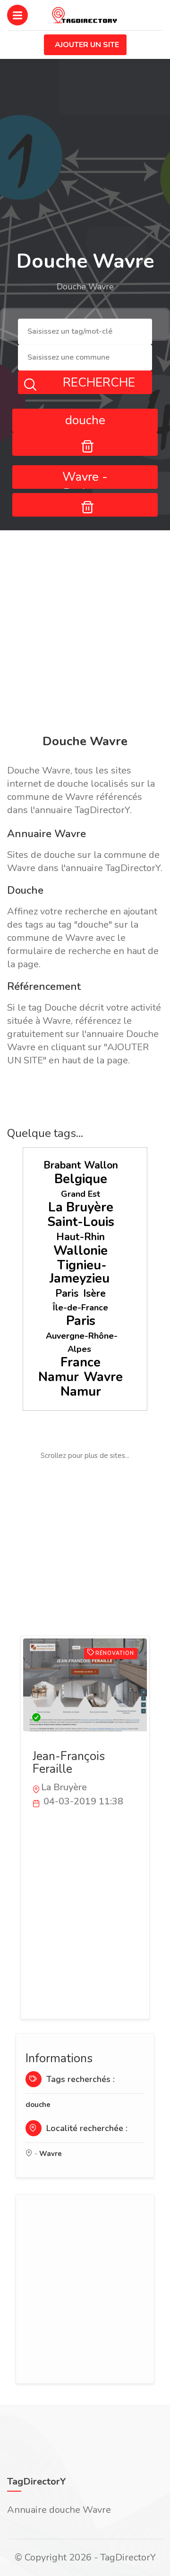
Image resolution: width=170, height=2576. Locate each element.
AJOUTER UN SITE (87, 45)
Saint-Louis (81, 1222)
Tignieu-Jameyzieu (80, 1272)
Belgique (81, 1179)
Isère (94, 1293)
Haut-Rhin (81, 1237)
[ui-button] (85, 444)
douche (38, 2105)
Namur (59, 1377)
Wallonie (81, 1251)
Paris (67, 1293)
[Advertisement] (85, 634)
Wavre (103, 1377)
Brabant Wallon (81, 1165)
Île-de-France (81, 1308)
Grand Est (81, 1194)
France (81, 1362)
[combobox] (85, 332)
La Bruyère (81, 1207)
